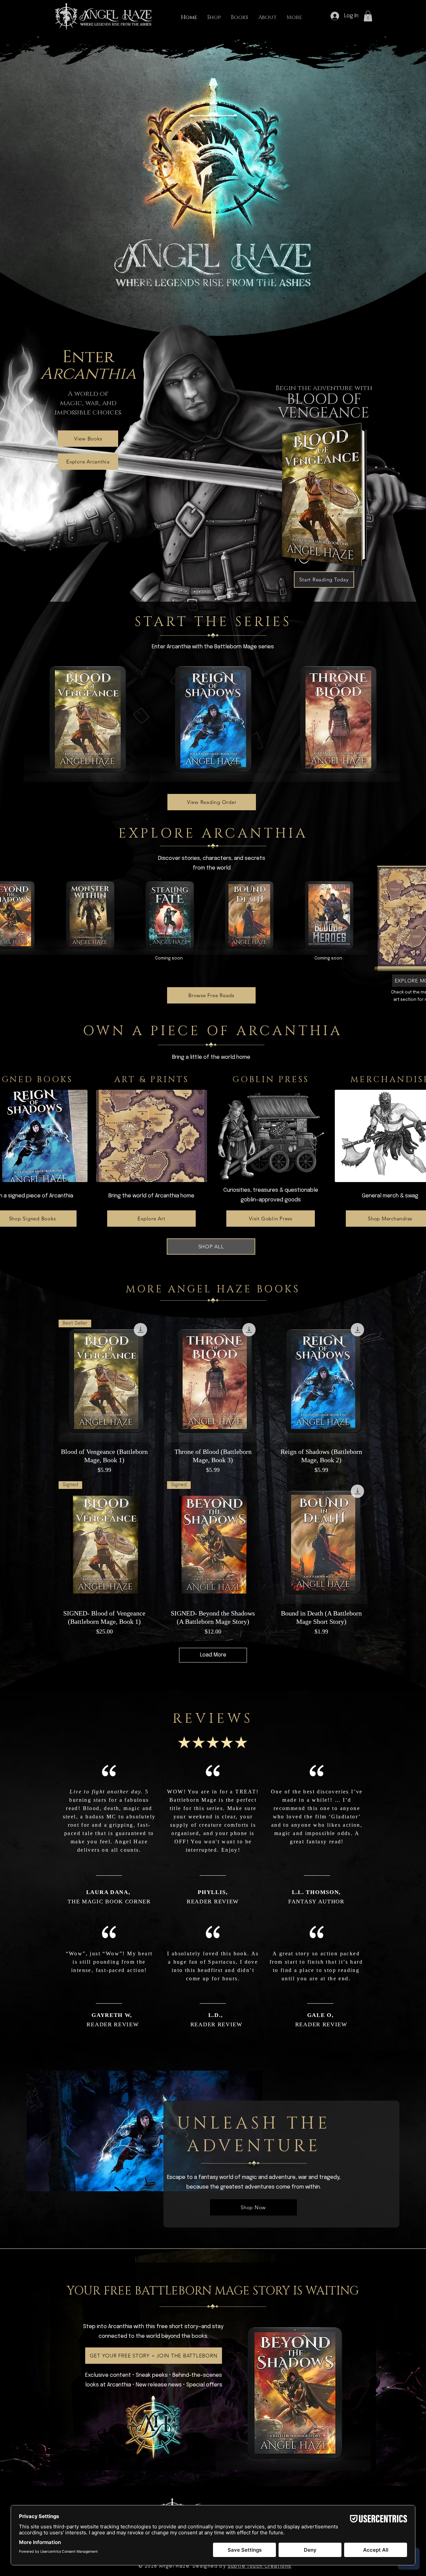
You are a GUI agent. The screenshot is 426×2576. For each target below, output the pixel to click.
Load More (213, 1655)
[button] (368, 16)
